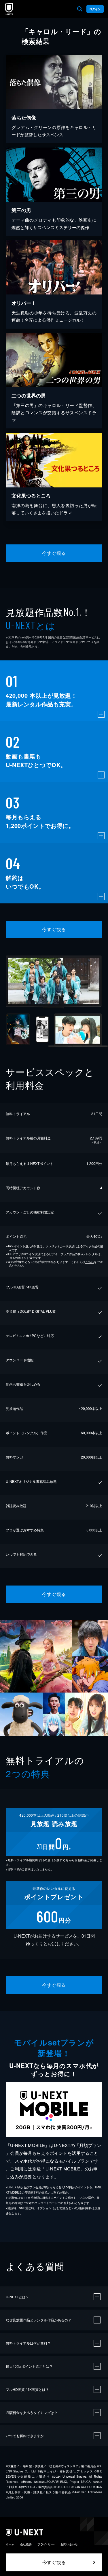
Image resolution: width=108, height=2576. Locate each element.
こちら (90, 1262)
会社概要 (26, 2544)
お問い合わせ (69, 2544)
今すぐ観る (54, 553)
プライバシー (46, 2544)
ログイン (95, 9)
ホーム (10, 2544)
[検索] (80, 9)
